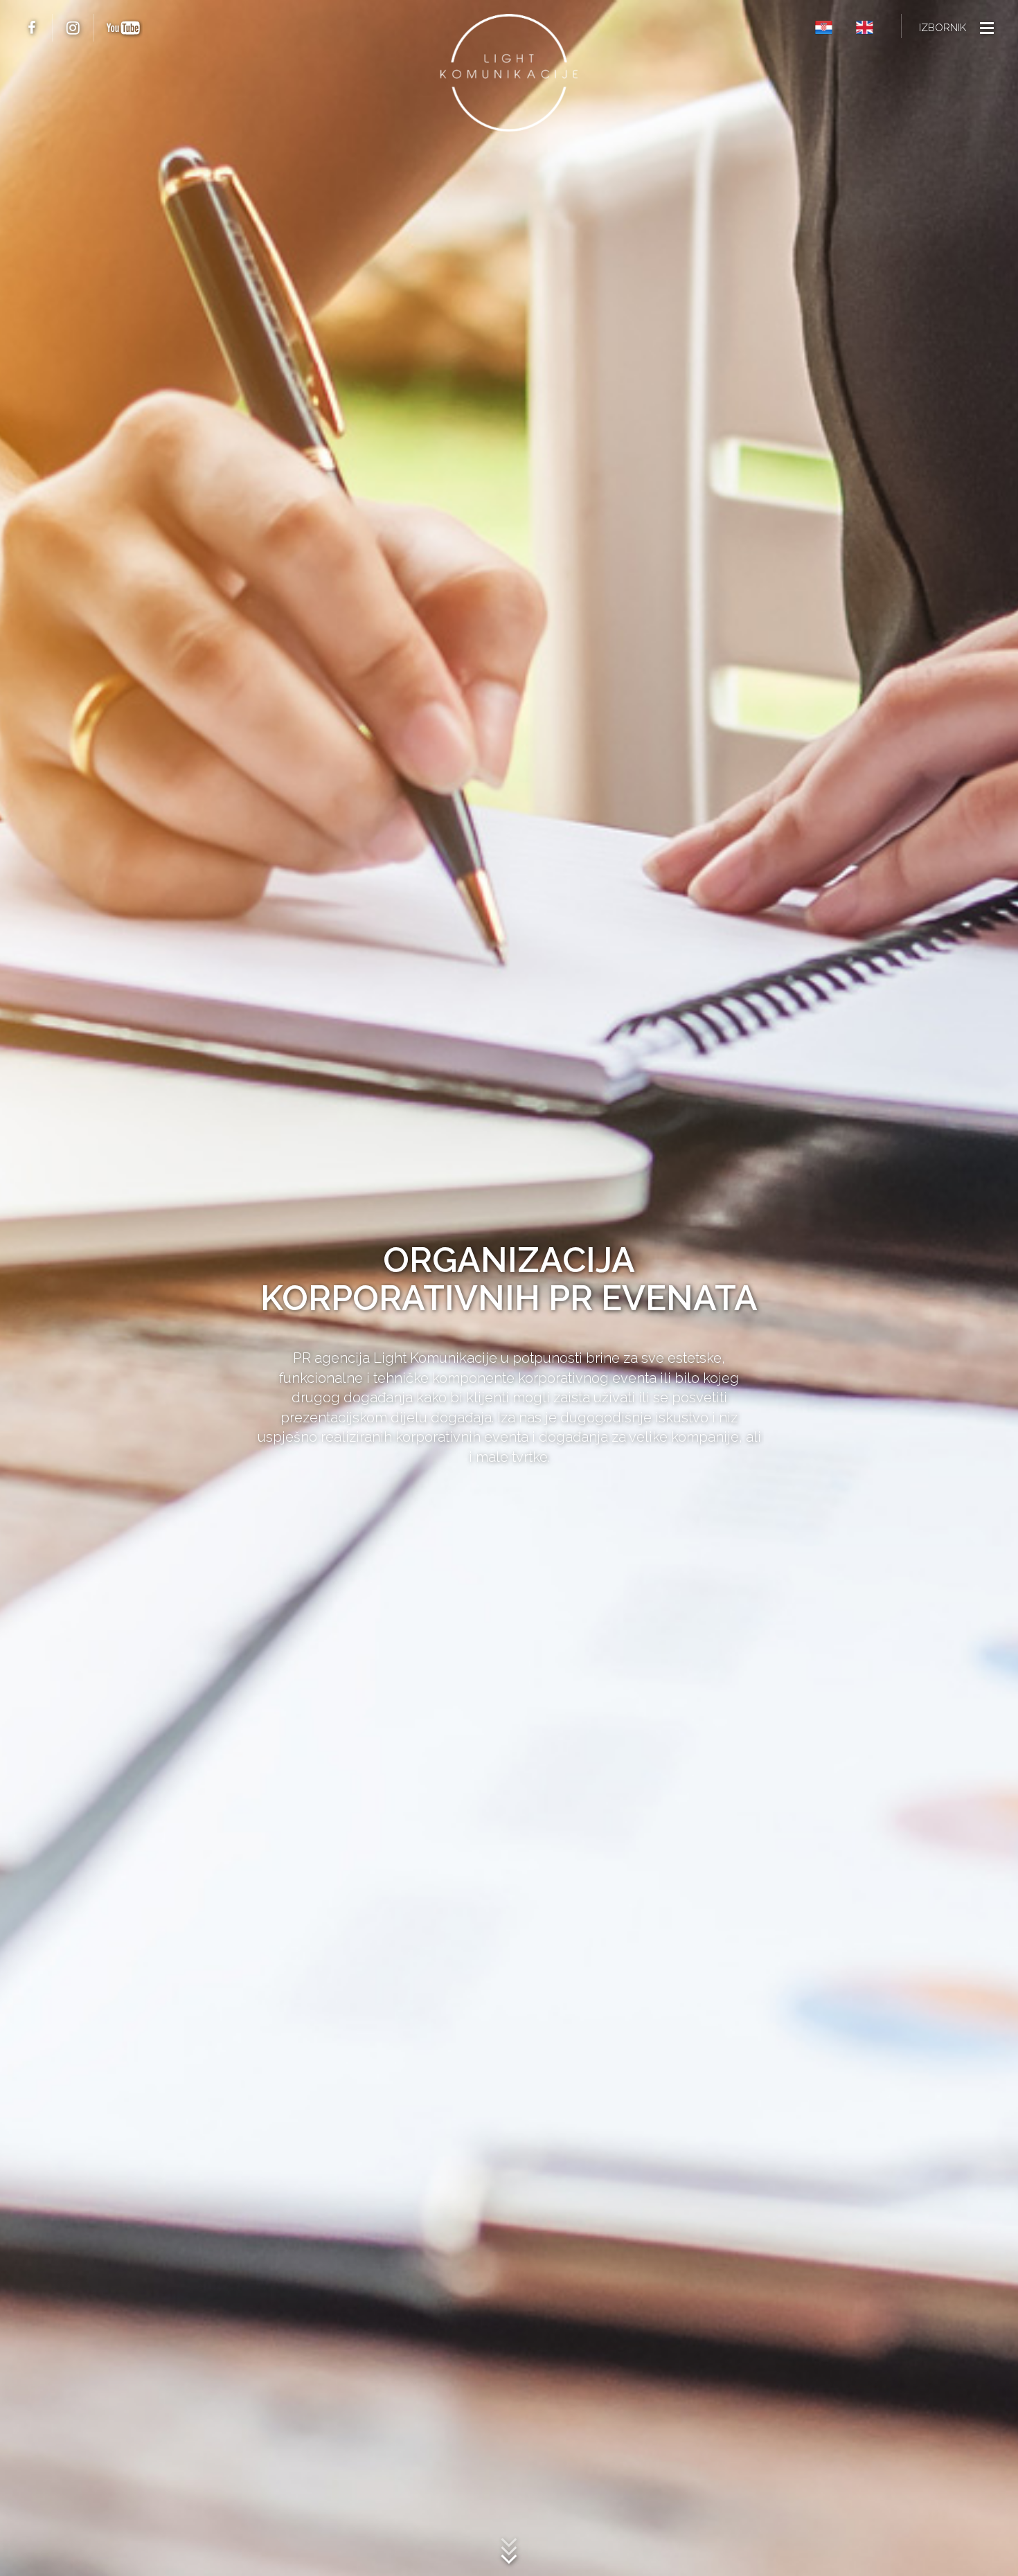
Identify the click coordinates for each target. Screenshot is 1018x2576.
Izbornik (943, 28)
